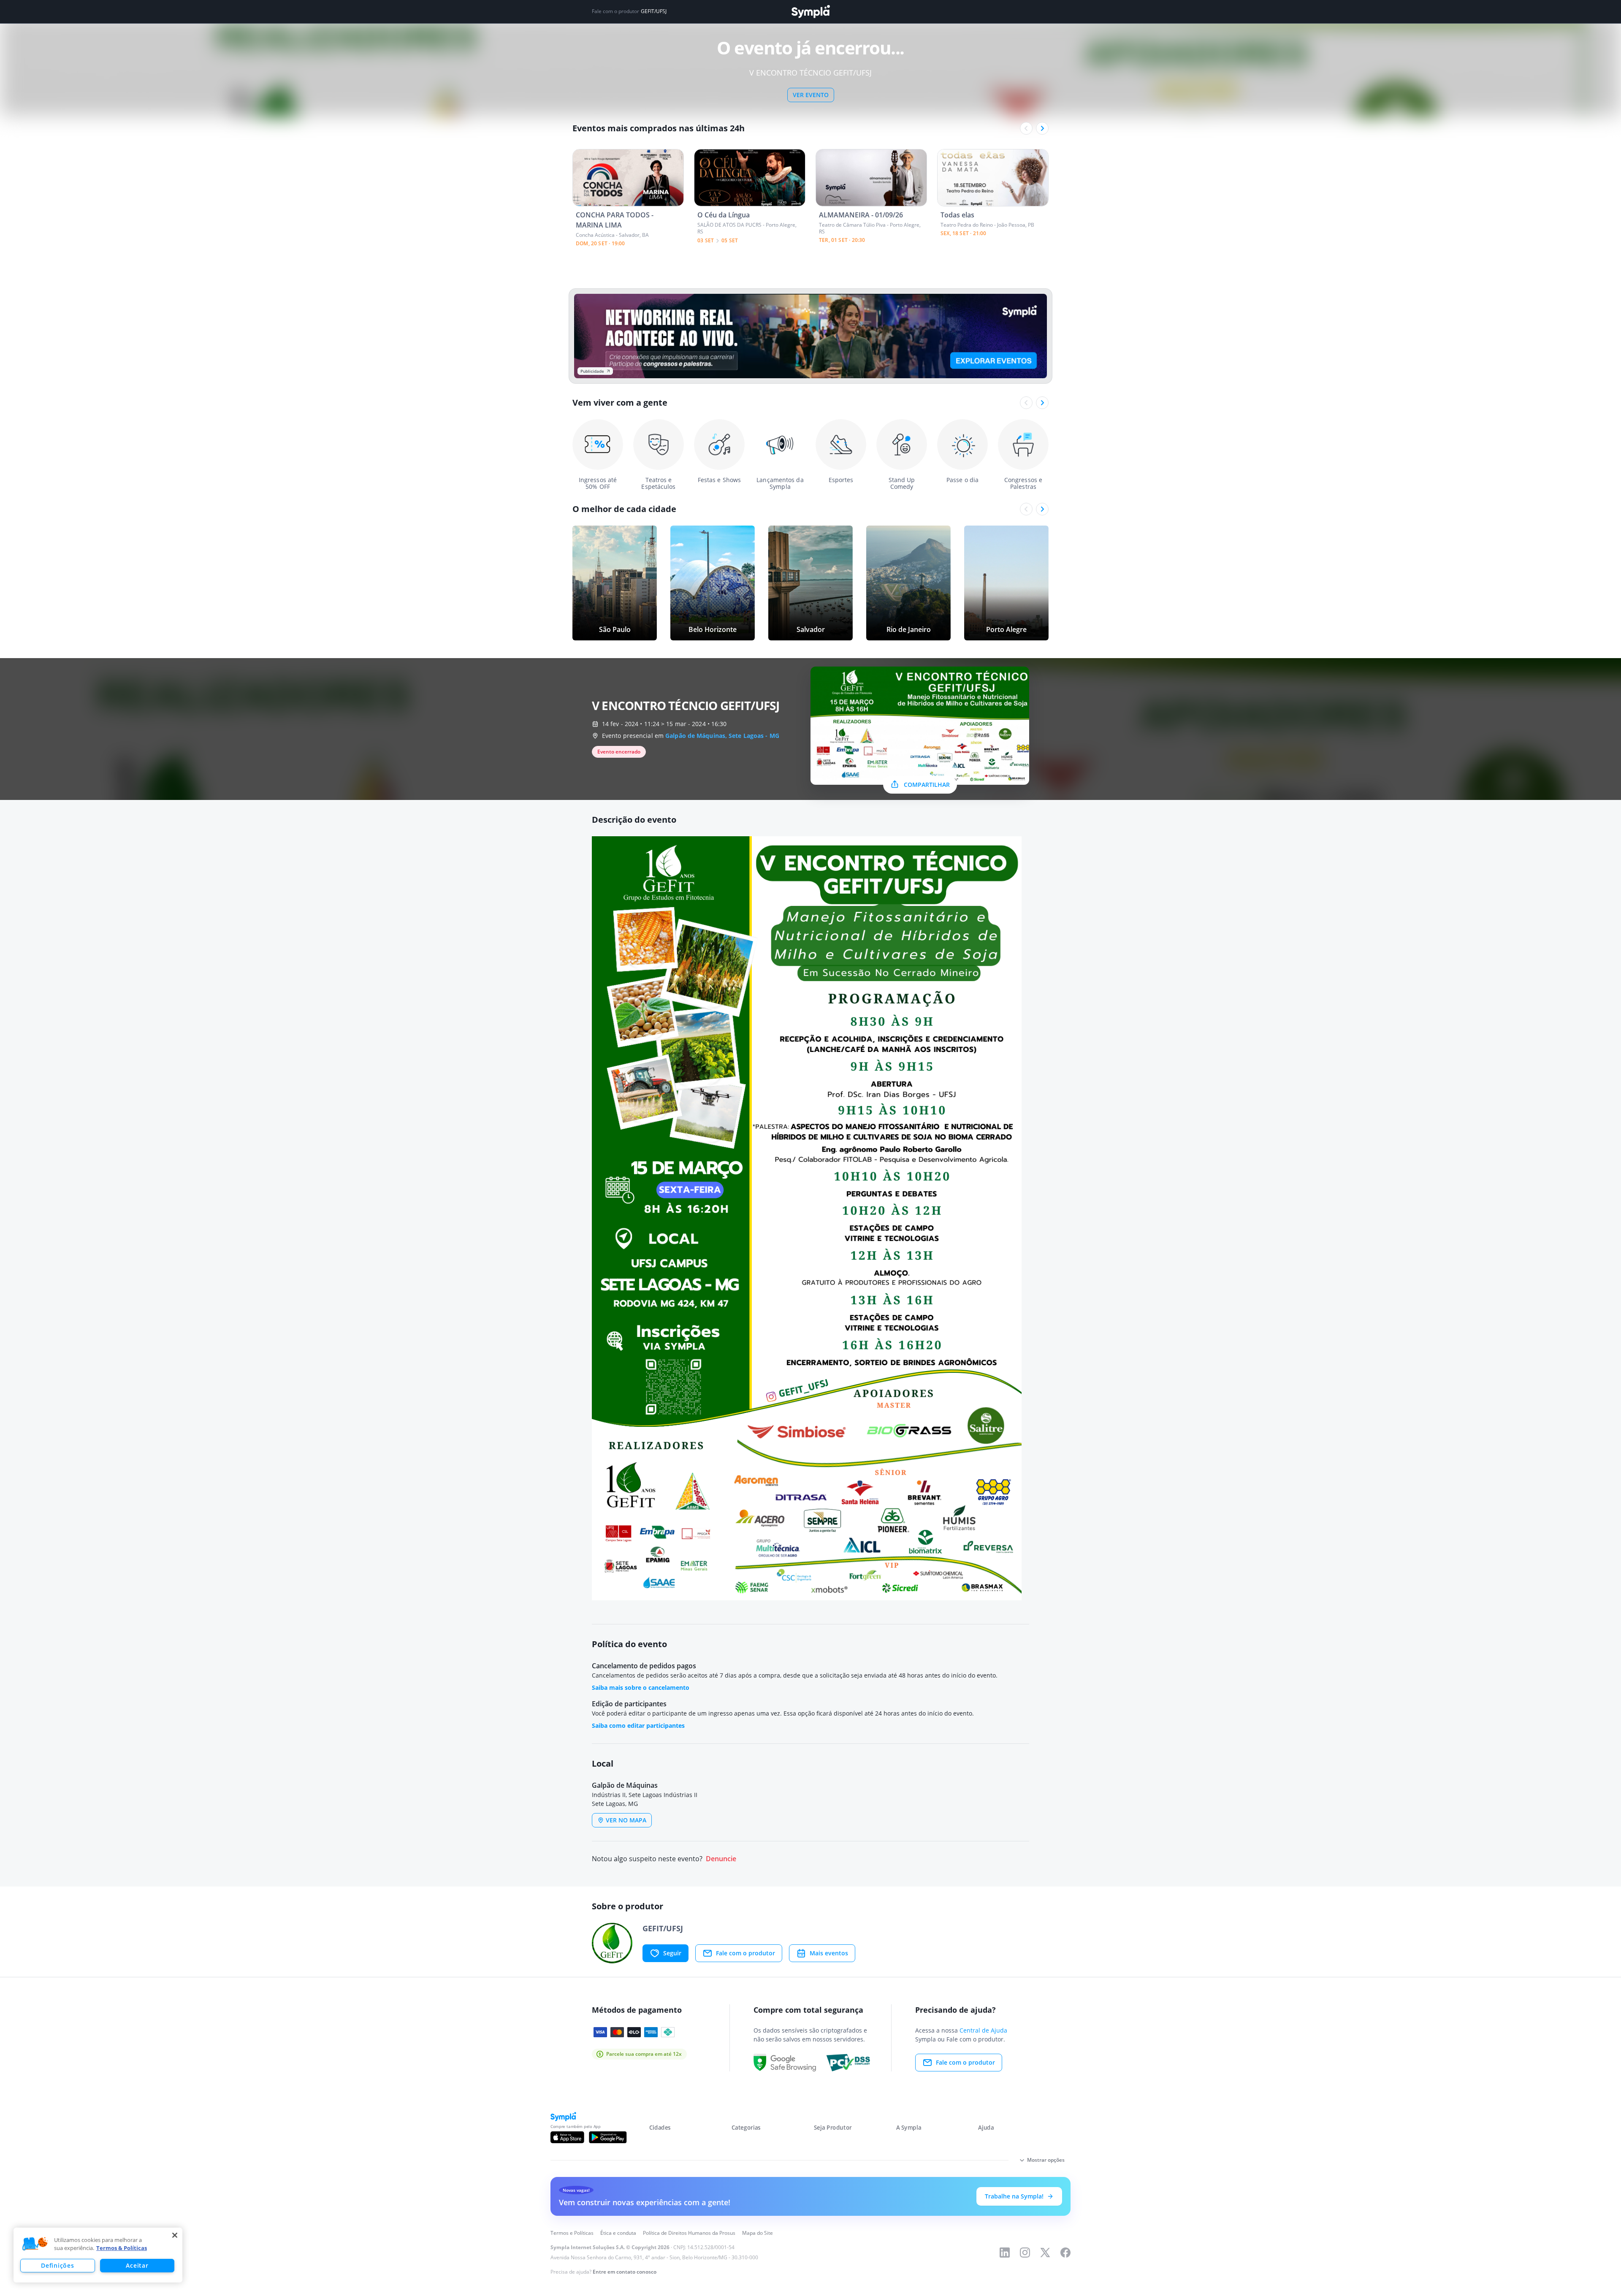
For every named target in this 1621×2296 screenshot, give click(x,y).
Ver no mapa (626, 1820)
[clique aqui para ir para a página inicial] (810, 12)
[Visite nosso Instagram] (1025, 2253)
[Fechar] (175, 2235)
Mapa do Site (758, 2233)
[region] (98, 2255)
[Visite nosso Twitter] (1045, 2253)
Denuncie (721, 1859)
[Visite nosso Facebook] (1065, 2253)
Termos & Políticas (122, 2248)
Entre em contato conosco (625, 2272)
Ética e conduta (618, 2233)
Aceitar (137, 2265)
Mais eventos (829, 1953)
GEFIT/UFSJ (654, 11)
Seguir (672, 1953)
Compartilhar (927, 785)
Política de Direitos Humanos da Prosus (689, 2233)
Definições (57, 2265)
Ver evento (811, 95)
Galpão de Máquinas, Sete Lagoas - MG (722, 736)
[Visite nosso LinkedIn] (1005, 2253)
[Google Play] (608, 2137)
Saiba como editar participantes (638, 1725)
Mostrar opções (1046, 2160)
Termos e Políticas (572, 2233)
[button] (35, 2244)
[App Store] (567, 2137)
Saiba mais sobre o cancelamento (641, 1687)
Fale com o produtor (745, 1953)
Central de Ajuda (983, 2030)
